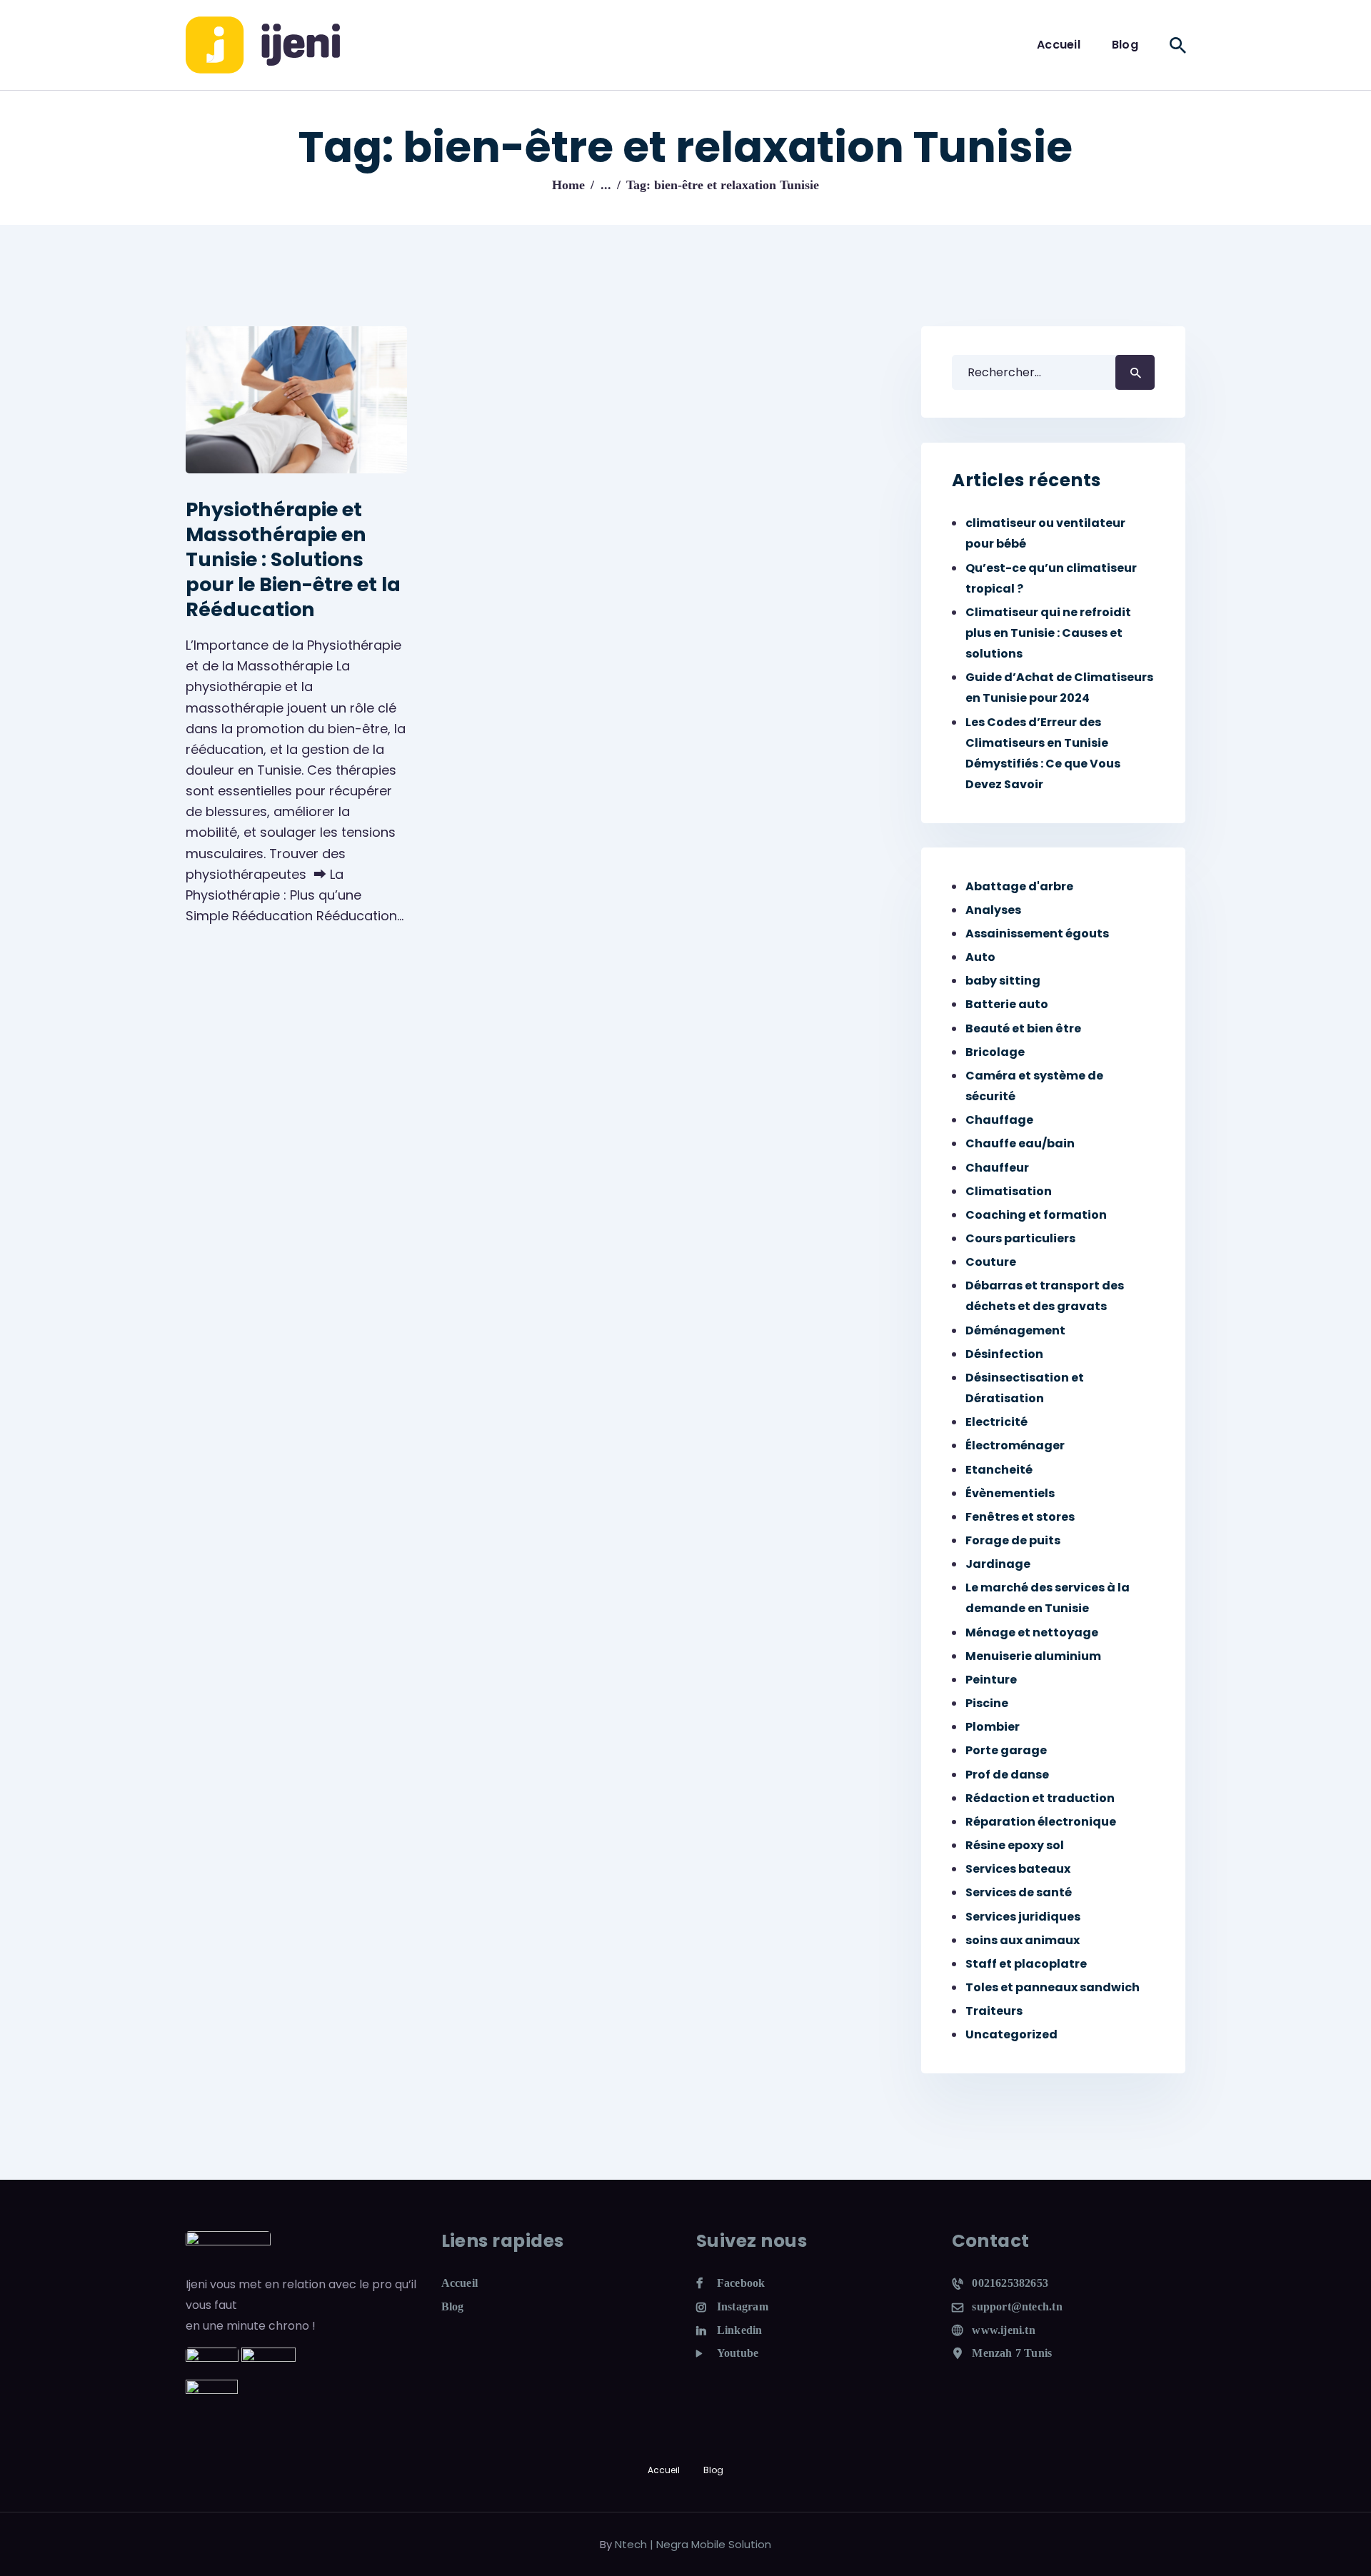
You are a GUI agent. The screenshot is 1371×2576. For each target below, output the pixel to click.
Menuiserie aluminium (1033, 1656)
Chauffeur (997, 1168)
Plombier (993, 1727)
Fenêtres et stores (1020, 1517)
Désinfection (1004, 1354)
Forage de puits (1013, 1540)
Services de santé (1019, 1892)
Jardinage (998, 1564)
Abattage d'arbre (1019, 886)
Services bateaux (1018, 1869)
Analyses (993, 910)
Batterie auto (1007, 1004)
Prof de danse (1007, 1775)
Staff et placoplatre (1026, 1964)
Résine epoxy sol (1015, 1845)
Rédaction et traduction (1040, 1798)
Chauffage (999, 1120)
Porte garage (1006, 1750)
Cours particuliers (1020, 1238)
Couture (991, 1262)
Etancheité (999, 1470)
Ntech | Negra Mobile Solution (693, 2544)
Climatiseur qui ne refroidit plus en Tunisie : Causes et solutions (1048, 633)
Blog (453, 2306)
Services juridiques (1023, 1917)
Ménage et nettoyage (1032, 1632)
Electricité (996, 1422)
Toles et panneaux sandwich (1053, 1987)
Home (568, 185)
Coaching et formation (1036, 1215)
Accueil (460, 2283)
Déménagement (1015, 1330)
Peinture (991, 1680)
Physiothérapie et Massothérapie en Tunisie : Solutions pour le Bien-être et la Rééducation (293, 559)
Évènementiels (1010, 1493)
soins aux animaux (1023, 1940)
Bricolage (995, 1052)
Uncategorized (1011, 2034)
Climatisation (1009, 1191)
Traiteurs (994, 2011)
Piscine (987, 1703)
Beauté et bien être (1023, 1028)
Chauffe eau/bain (1020, 1143)
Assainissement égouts (1037, 934)
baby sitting (1003, 981)
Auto (980, 957)
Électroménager (1015, 1445)
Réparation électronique (1041, 1822)
